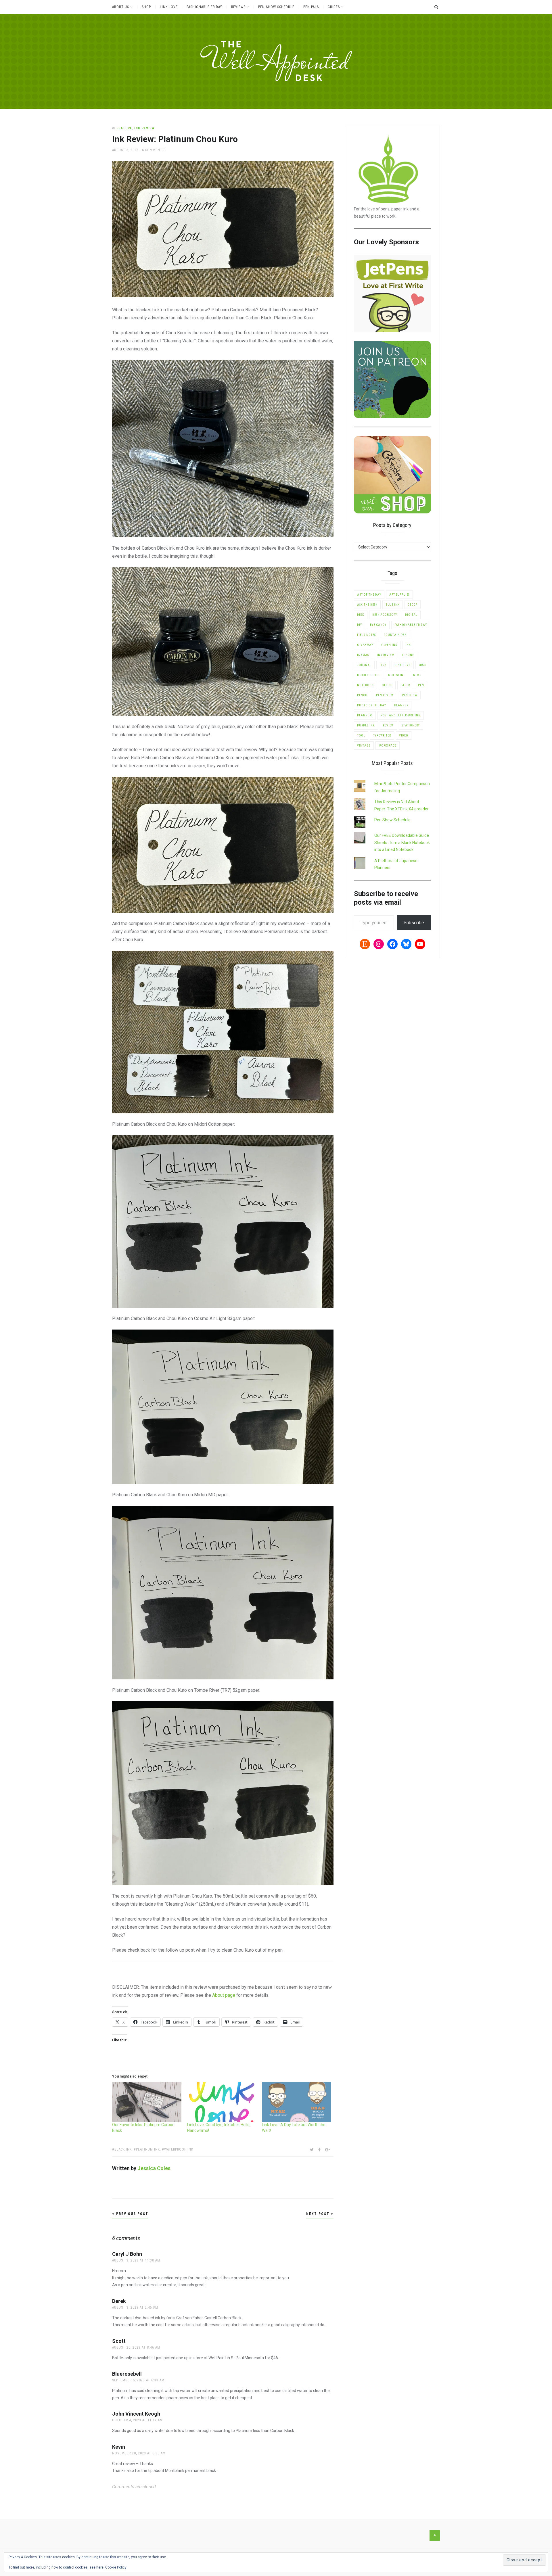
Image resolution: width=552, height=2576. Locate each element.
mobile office (369, 675)
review (388, 725)
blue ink (393, 605)
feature (124, 128)
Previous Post (132, 2214)
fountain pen (395, 635)
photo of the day (372, 705)
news (417, 675)
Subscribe (414, 923)
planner (401, 705)
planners (365, 715)
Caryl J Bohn (127, 2254)
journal (364, 665)
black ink (123, 2149)
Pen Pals (311, 7)
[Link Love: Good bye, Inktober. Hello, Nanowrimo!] (222, 2102)
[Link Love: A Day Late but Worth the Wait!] (297, 2102)
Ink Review (144, 128)
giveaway (365, 645)
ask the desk (367, 605)
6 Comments (153, 150)
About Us (121, 7)
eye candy (378, 625)
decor (413, 605)
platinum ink (148, 2149)
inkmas (363, 655)
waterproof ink (179, 2149)
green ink (389, 645)
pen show (410, 695)
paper (405, 685)
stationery (411, 725)
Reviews (238, 7)
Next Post (319, 2214)
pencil (363, 695)
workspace (388, 746)
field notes (366, 635)
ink (408, 645)
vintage (364, 746)
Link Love (169, 7)
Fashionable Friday (204, 7)
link (383, 665)
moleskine (397, 675)
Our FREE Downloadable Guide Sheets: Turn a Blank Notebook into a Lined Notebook (402, 842)
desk (361, 615)
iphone (408, 655)
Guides (334, 7)
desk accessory (385, 615)
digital (411, 615)
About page (224, 1995)
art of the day (369, 595)
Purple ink (366, 725)
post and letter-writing (401, 715)
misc (422, 665)
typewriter (382, 735)
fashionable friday (411, 625)
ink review (386, 655)
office (387, 685)
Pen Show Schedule (276, 7)
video (404, 735)
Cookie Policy (116, 2567)
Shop (146, 7)
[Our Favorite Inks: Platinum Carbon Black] (147, 2102)
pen (421, 685)
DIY (360, 625)
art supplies (399, 595)
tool (361, 735)
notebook (365, 685)
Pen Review (385, 695)
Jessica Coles (154, 2168)
